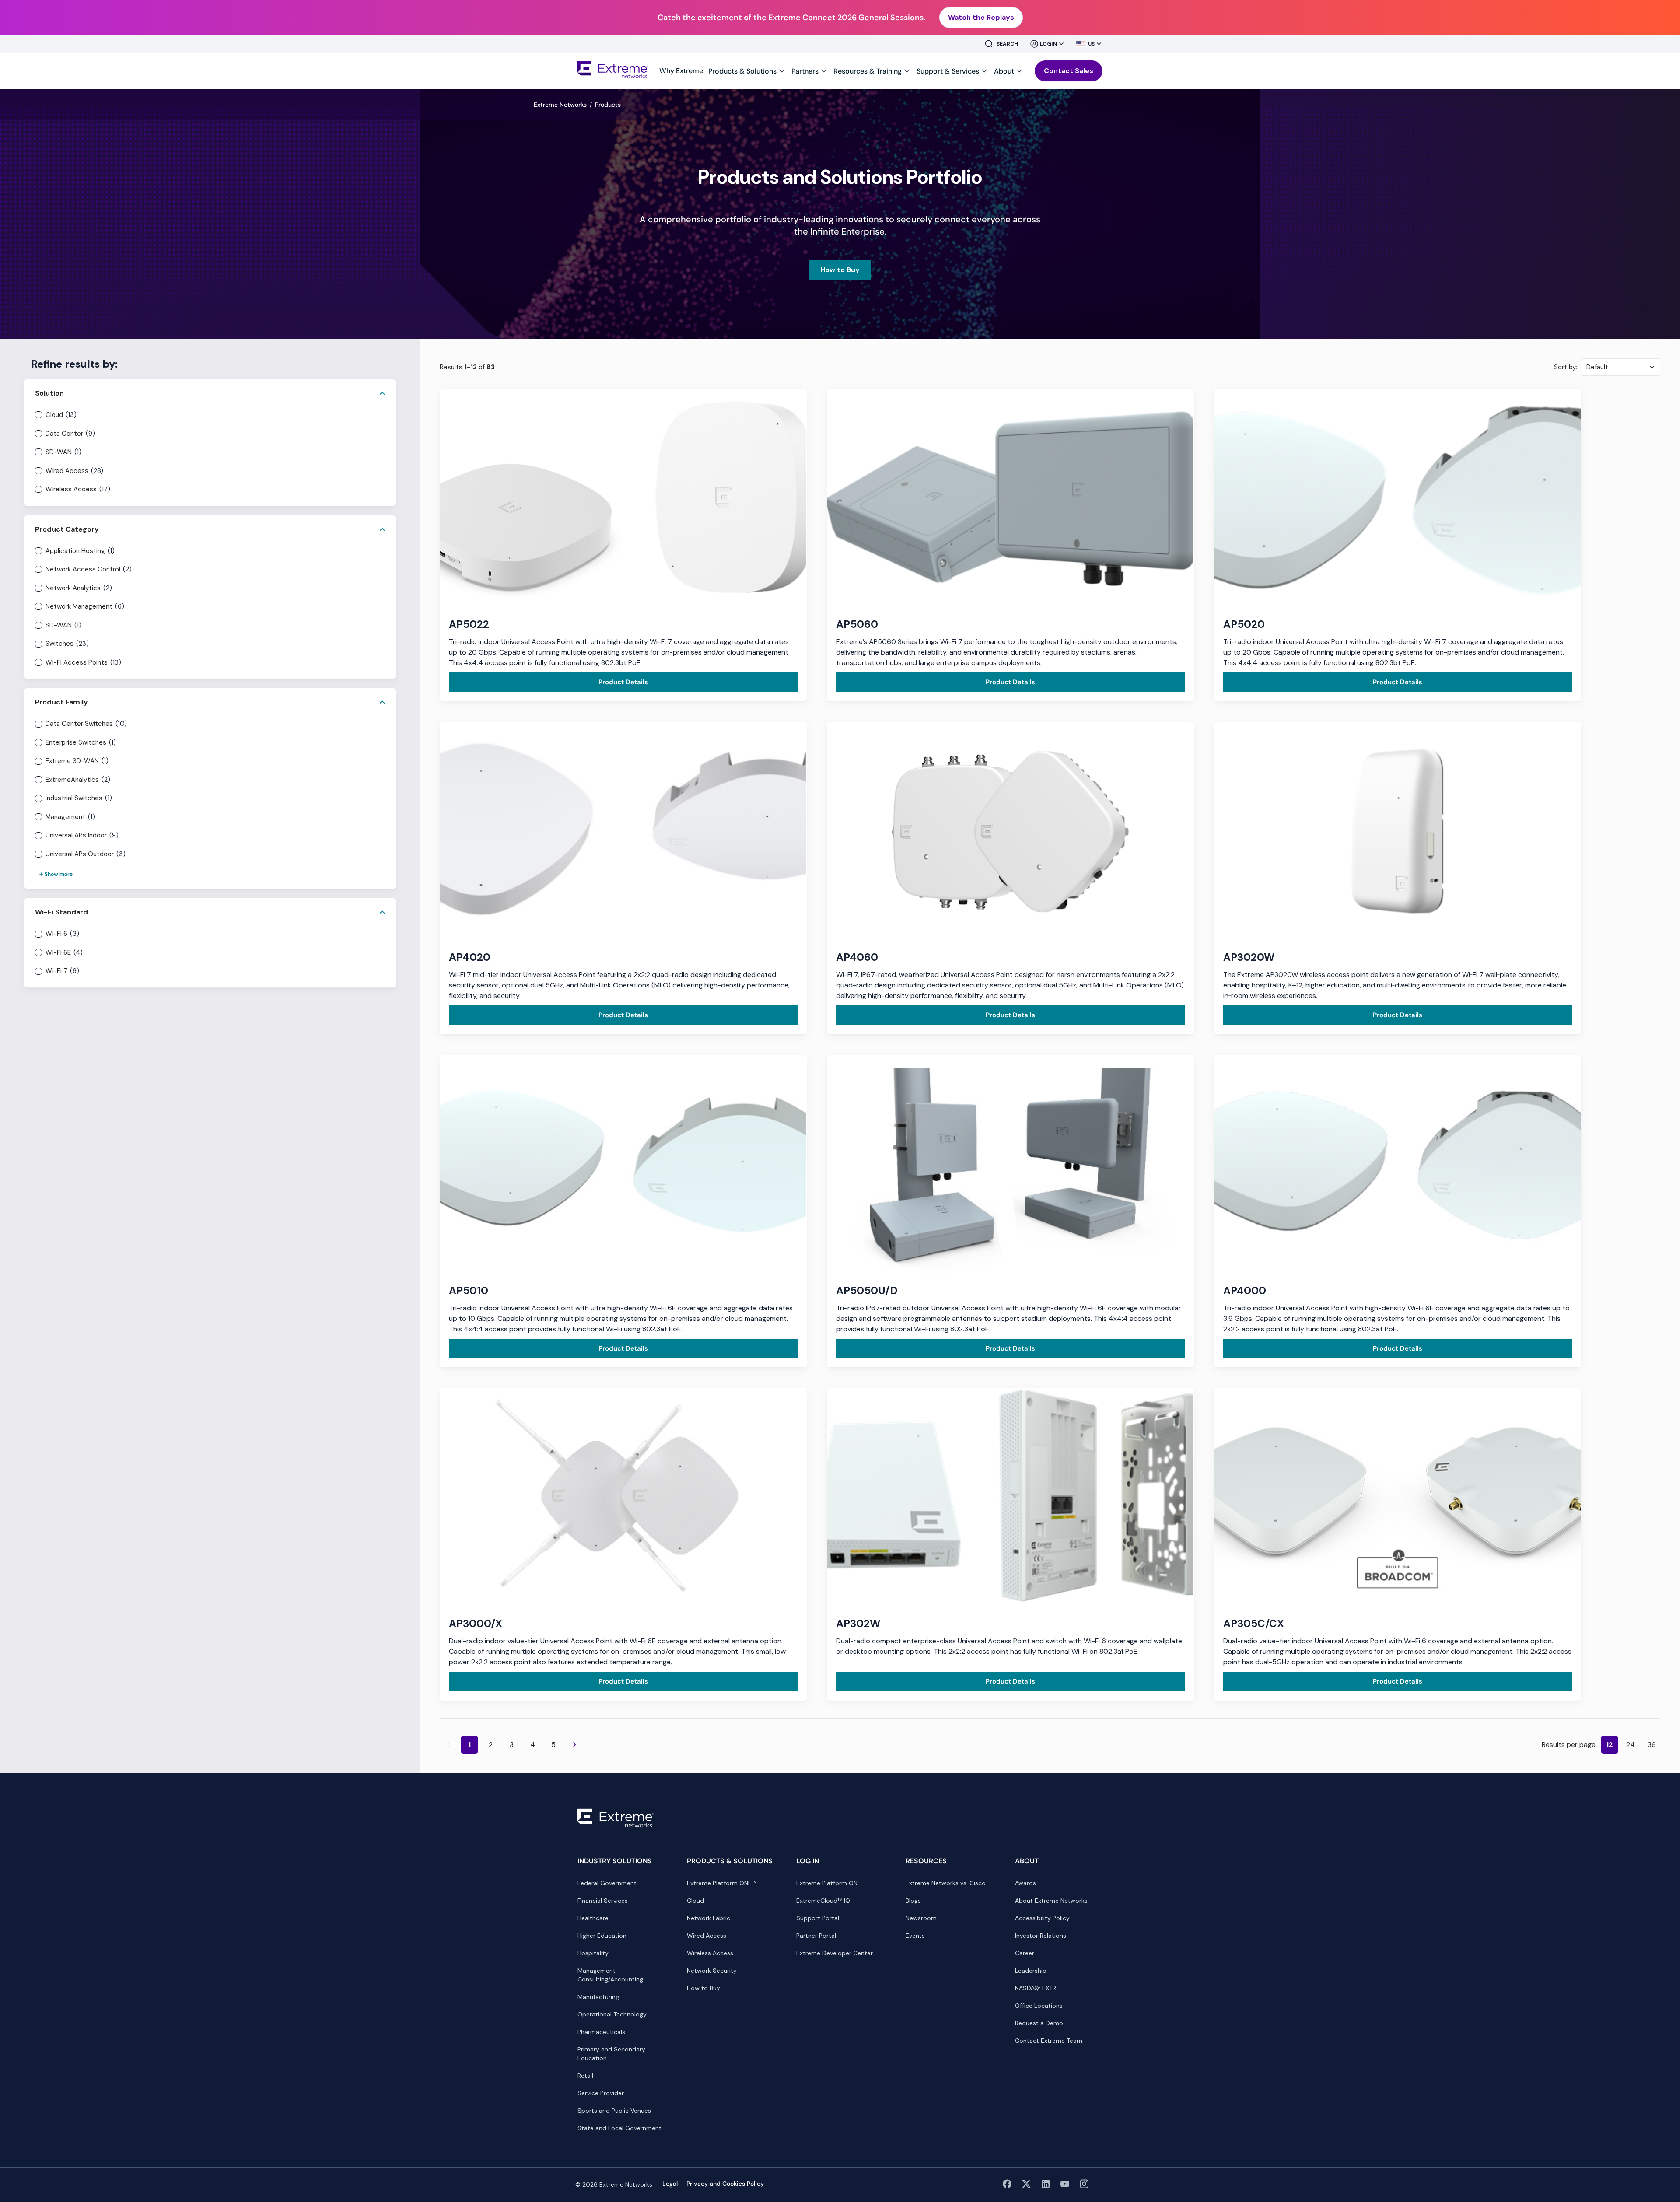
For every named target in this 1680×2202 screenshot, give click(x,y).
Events (915, 1936)
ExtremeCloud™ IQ (823, 1901)
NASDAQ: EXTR (1036, 1988)
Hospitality (593, 1953)
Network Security (712, 1971)
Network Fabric (709, 1918)
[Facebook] (1007, 2187)
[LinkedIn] (1046, 2187)
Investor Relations (1041, 1936)
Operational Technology (612, 2014)
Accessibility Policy (1042, 1918)
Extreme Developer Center (835, 1953)
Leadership (1031, 1971)
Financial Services (603, 1901)
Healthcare (593, 1918)
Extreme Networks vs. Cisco (946, 1883)
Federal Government (607, 1883)
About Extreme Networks (1051, 1901)
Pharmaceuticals (601, 2032)
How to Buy (846, 270)
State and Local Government (619, 2128)
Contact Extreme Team (1049, 2041)
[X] (1026, 2187)
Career (1025, 1953)
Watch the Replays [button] (981, 17)
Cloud (695, 1901)
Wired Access (707, 1936)
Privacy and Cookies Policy (725, 2184)
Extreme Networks (560, 105)
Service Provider (601, 2093)
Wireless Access (710, 1953)
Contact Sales (1069, 71)
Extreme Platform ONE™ (722, 1883)
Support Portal (818, 1918)
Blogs (913, 1901)
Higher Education (602, 1936)
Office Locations (1039, 2006)
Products (608, 105)
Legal (670, 2184)
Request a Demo (1039, 2023)
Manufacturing (598, 1997)
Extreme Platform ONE (829, 1883)
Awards (1025, 1883)
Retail (585, 2076)
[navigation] (842, 71)
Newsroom (921, 1918)
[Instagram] (1084, 2187)
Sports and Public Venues (614, 2111)
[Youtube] (1065, 2187)
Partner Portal (816, 1936)
